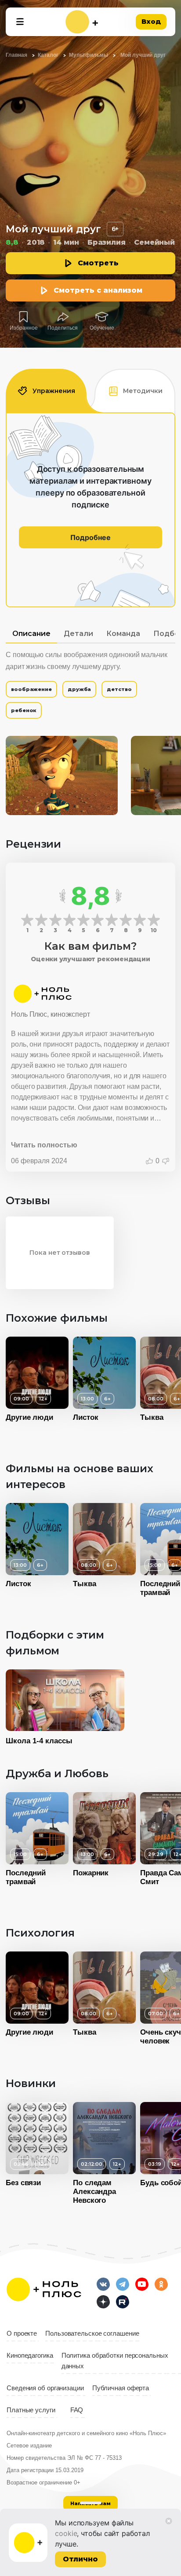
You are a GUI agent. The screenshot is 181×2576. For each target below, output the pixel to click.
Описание (31, 634)
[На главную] (82, 22)
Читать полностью (44, 1145)
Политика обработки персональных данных (115, 2361)
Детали (78, 634)
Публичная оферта (121, 2388)
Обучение (102, 328)
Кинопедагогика (30, 2356)
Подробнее (90, 537)
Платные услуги (31, 2410)
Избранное (24, 328)
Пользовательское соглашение (92, 2333)
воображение (31, 689)
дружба (79, 689)
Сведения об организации (45, 2388)
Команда (123, 634)
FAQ (77, 2410)
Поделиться (63, 328)
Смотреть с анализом (98, 290)
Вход (151, 21)
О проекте (22, 2333)
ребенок (24, 710)
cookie (66, 2533)
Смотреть (98, 263)
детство (119, 689)
